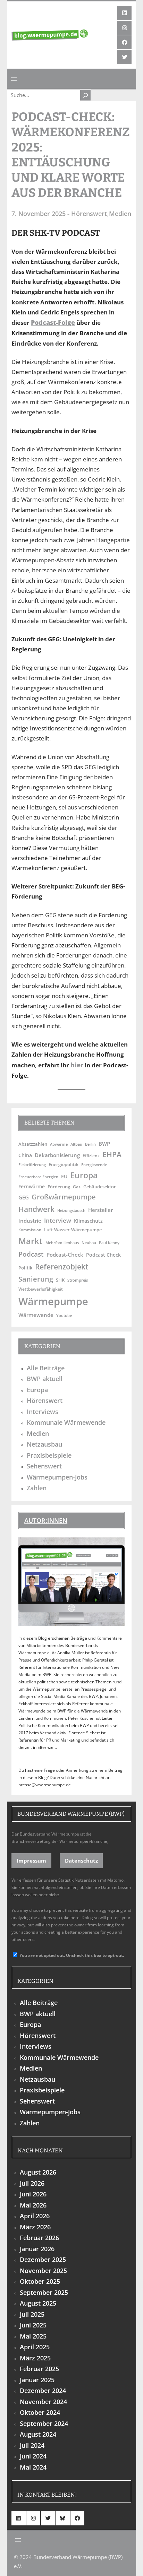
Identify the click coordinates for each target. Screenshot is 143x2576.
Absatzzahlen (33, 1144)
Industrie (30, 1221)
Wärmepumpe (53, 1301)
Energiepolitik (64, 1164)
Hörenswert (89, 214)
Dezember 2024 (43, 2391)
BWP (104, 1144)
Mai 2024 (33, 2467)
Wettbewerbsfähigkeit (41, 1289)
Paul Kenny (109, 1243)
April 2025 (35, 2347)
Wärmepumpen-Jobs (57, 1477)
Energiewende (94, 1165)
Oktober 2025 (40, 2281)
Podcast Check (103, 1255)
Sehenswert (44, 1466)
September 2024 (44, 2423)
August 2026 (38, 2172)
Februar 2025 (39, 2369)
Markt (31, 1241)
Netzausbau (44, 1444)
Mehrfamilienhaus (62, 1243)
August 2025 (38, 2303)
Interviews (43, 1412)
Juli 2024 (32, 2445)
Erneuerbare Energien (38, 1177)
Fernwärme (32, 1186)
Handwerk (36, 1209)
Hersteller (100, 1210)
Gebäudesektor (100, 1187)
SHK (60, 1280)
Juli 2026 (32, 2183)
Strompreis (78, 1280)
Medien (120, 214)
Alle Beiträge (46, 1368)
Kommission (30, 1230)
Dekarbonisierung (57, 1155)
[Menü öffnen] (14, 79)
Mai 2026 (33, 2205)
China (25, 1155)
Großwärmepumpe (64, 1197)
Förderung (59, 1187)
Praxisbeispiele (49, 1455)
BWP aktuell (45, 1379)
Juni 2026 (33, 2194)
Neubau (89, 1243)
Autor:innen (46, 1520)
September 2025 (44, 2292)
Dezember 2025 (43, 2260)
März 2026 (35, 2227)
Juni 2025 (33, 2325)
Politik (25, 1268)
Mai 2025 (33, 2336)
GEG (24, 1197)
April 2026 (35, 2216)
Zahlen (37, 1488)
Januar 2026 (37, 2249)
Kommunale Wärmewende (66, 1422)
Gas (77, 1187)
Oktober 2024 (40, 2412)
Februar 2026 (39, 2238)
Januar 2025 (37, 2380)
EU (64, 1176)
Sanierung (36, 1279)
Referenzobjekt (62, 1267)
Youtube (64, 1316)
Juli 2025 (32, 2314)
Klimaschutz (88, 1221)
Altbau (76, 1144)
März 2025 (35, 2358)
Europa (84, 1175)
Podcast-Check (65, 1255)
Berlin (90, 1144)
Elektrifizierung (32, 1165)
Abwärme (59, 1144)
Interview (58, 1220)
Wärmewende (36, 1315)
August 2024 (38, 2434)
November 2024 (43, 2402)
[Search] (85, 95)
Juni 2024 (33, 2456)
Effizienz (91, 1155)
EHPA (112, 1154)
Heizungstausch (71, 1211)
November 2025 (43, 2271)
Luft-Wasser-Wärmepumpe (73, 1230)
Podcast (31, 1254)
